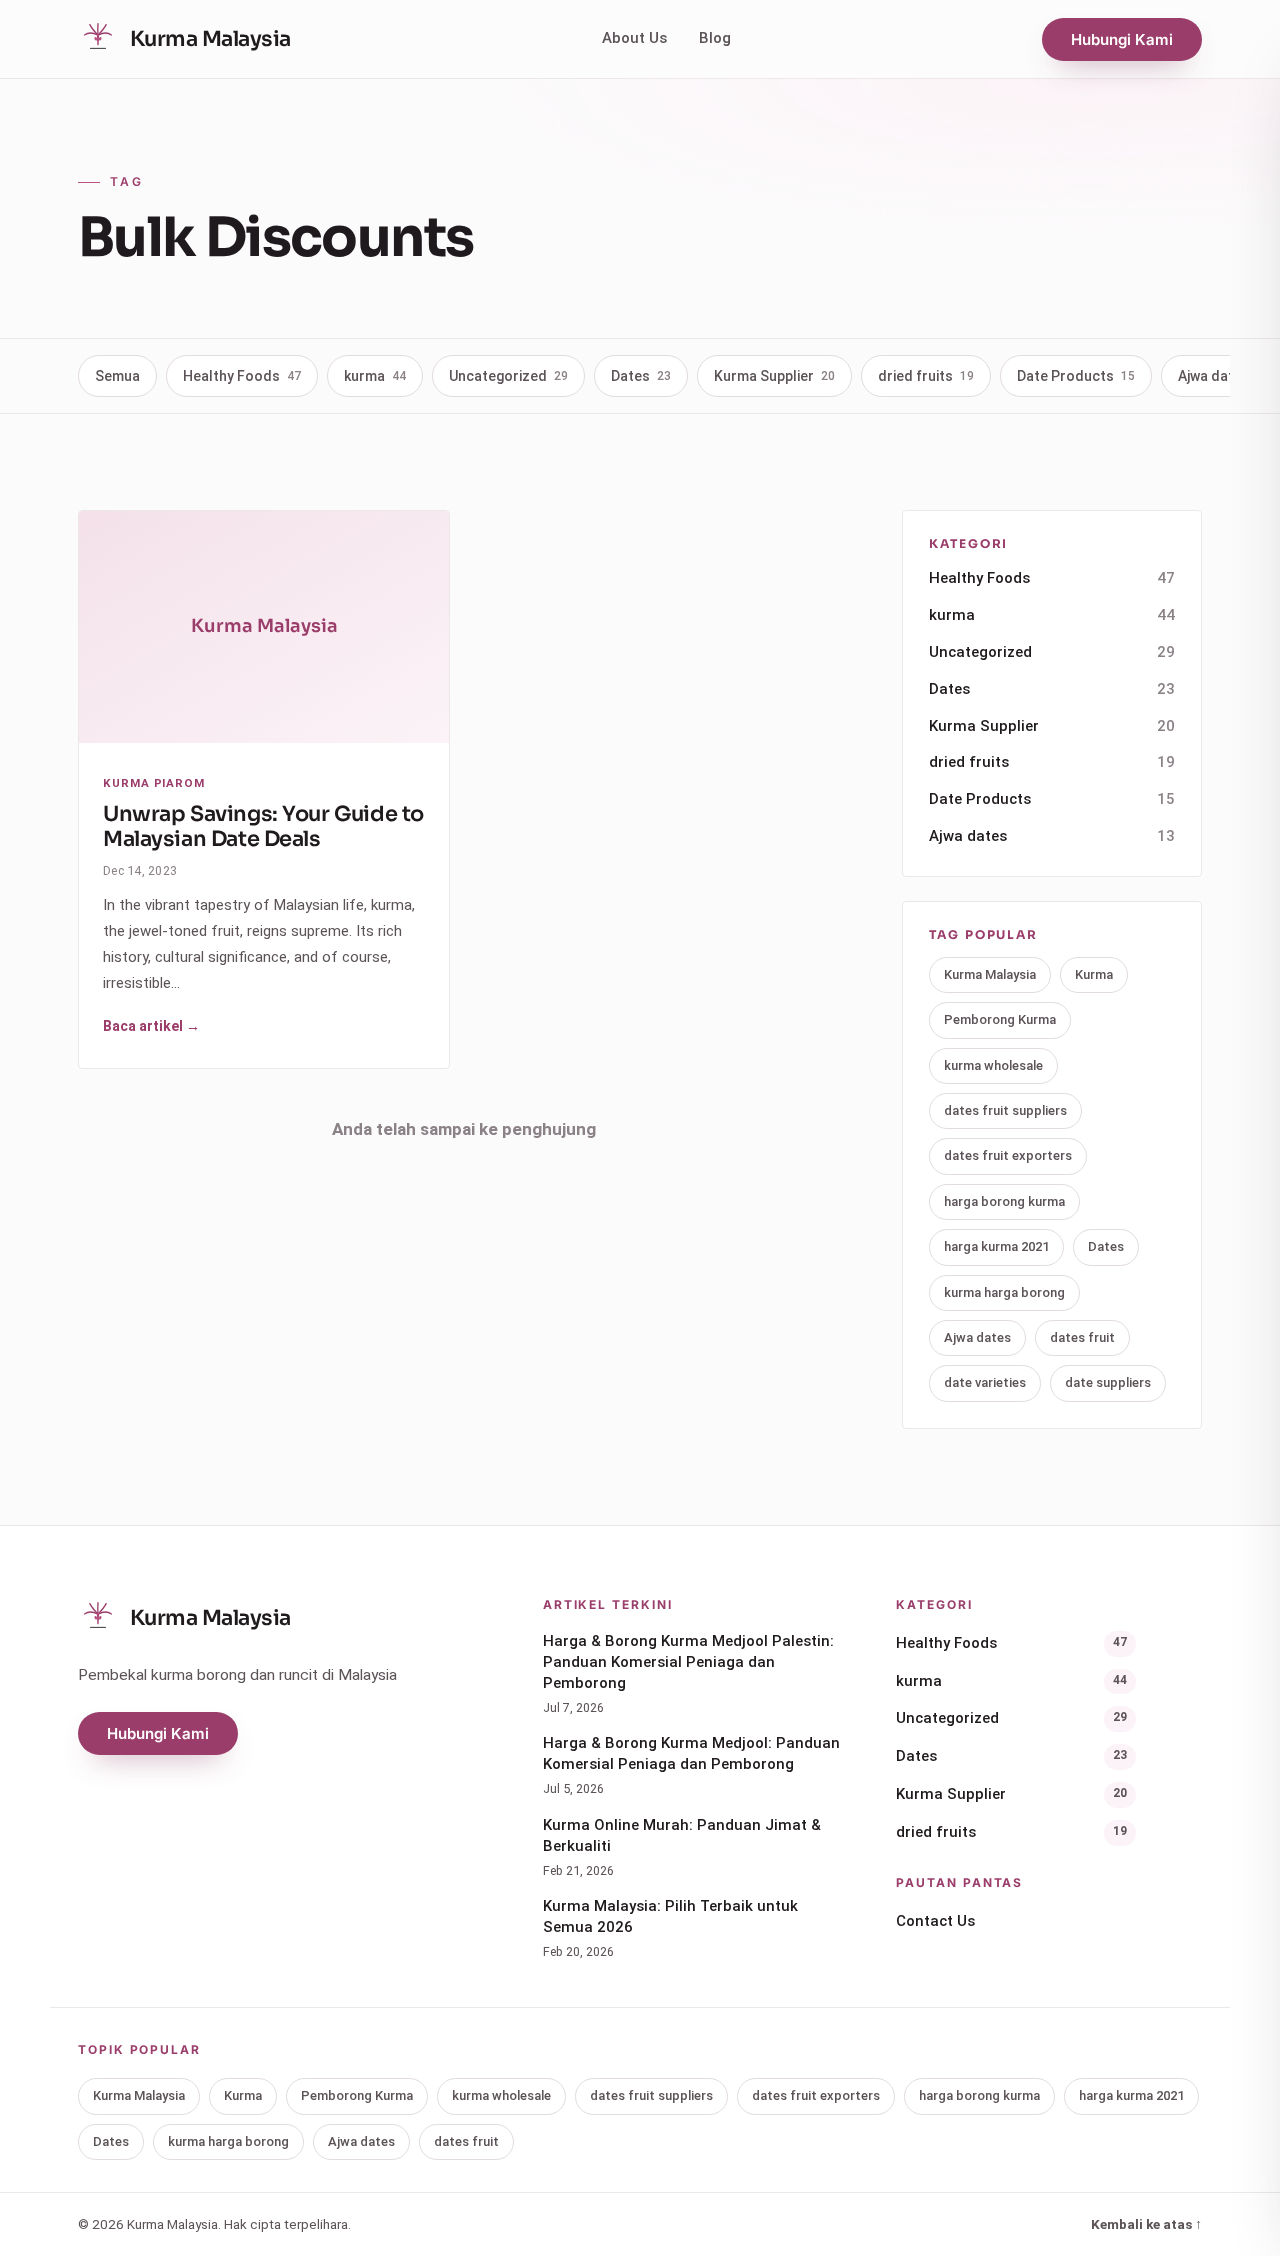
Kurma (1094, 974)
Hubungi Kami (1122, 39)
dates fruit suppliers (1005, 1110)
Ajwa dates (1052, 836)
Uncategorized (508, 376)
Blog (715, 38)
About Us (634, 38)
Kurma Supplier (774, 376)
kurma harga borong (1004, 1292)
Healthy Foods (242, 376)
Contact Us (935, 1921)
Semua (117, 376)
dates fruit (1082, 1337)
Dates (641, 376)
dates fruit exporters (1008, 1155)
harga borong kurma (1004, 1201)
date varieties (985, 1382)
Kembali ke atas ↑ (1146, 2224)
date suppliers (1108, 1382)
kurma (375, 376)
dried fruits (926, 376)
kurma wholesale (993, 1065)
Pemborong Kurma (1000, 1019)
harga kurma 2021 (996, 1246)
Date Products (1076, 376)
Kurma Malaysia (990, 974)
